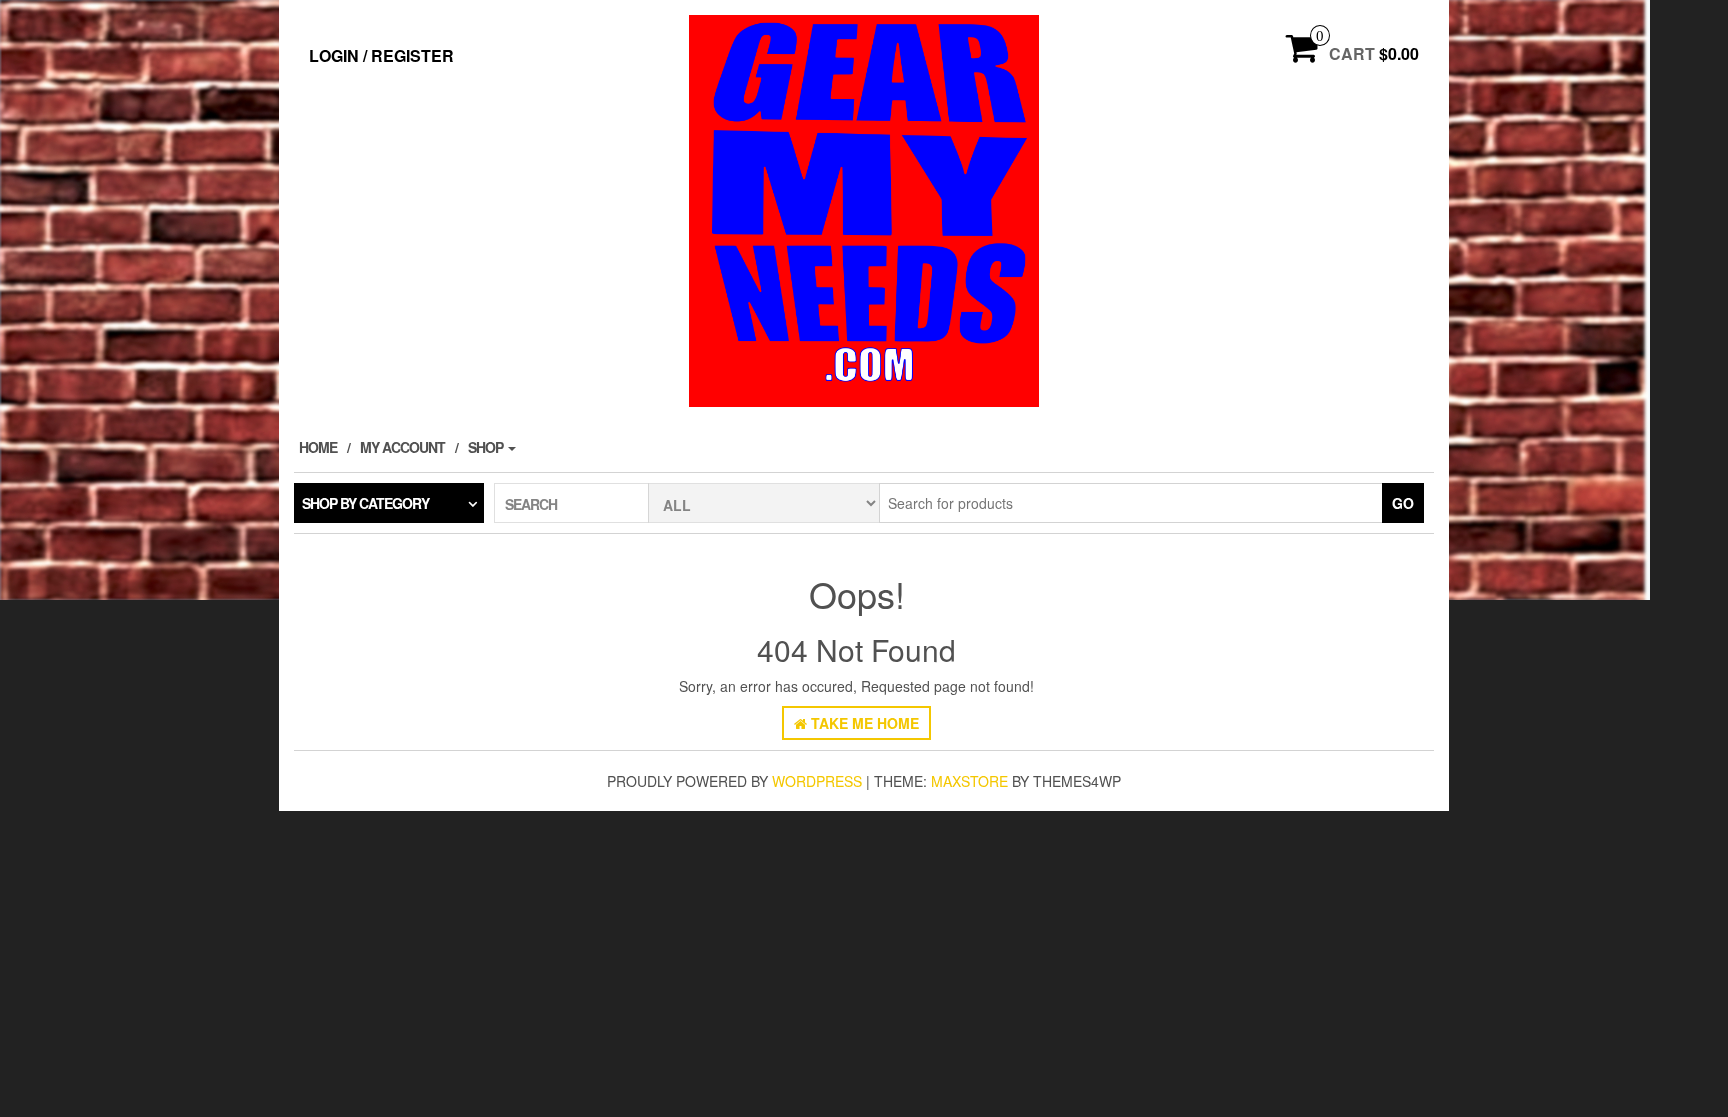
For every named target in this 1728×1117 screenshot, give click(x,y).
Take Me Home (863, 723)
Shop (487, 447)
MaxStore (969, 781)
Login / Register (381, 55)
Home (318, 447)
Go (1403, 503)
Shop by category (365, 503)
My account (402, 447)
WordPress (817, 781)
